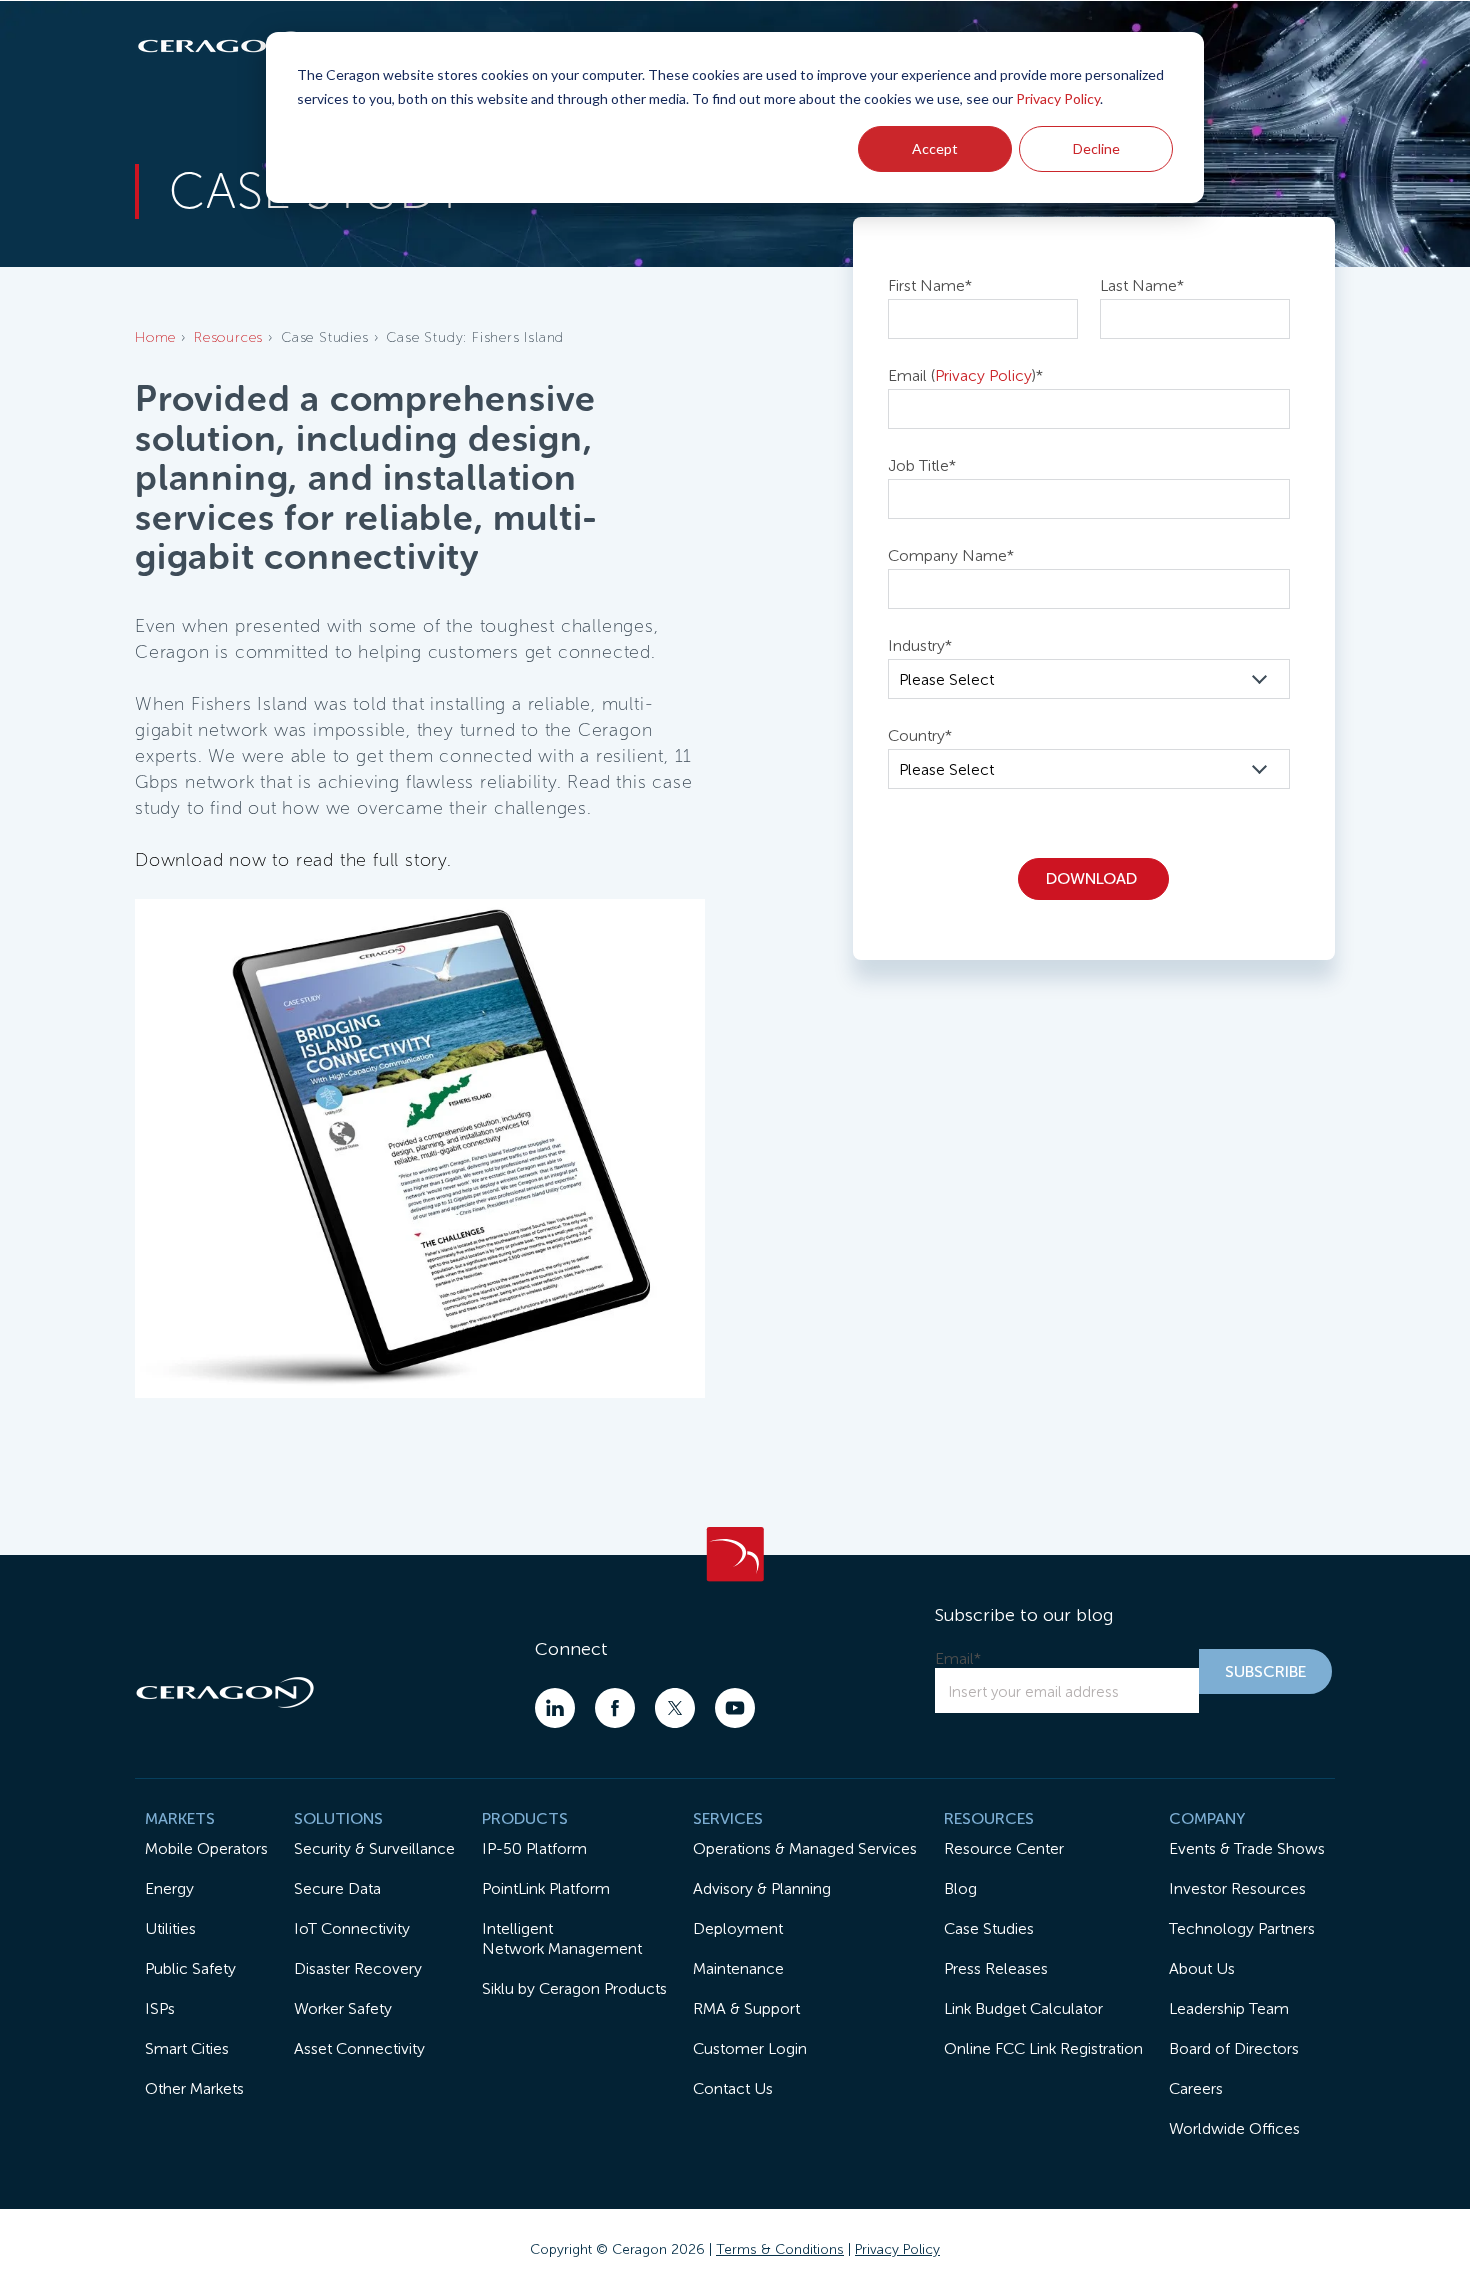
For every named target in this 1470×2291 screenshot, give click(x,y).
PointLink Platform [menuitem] (546, 1888)
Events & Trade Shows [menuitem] (1247, 1848)
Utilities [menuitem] (170, 1928)
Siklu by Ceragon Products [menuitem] (574, 1988)
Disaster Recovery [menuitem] (358, 1968)
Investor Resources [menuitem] (1237, 1888)
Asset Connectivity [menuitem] (359, 2048)
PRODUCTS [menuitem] (525, 1818)
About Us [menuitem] (1202, 1968)
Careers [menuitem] (1196, 2088)
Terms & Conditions (780, 2249)
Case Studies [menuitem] (989, 1928)
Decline (1096, 148)
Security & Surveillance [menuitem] (374, 1848)
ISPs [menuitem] (160, 2008)
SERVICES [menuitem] (728, 1818)
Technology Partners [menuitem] (1242, 1928)
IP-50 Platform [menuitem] (534, 1848)
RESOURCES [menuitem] (989, 1818)
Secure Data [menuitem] (337, 1888)
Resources (228, 337)
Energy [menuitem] (169, 1888)
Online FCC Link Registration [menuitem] (1043, 2048)
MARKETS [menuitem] (180, 1818)
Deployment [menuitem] (738, 1928)
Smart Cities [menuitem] (187, 2048)
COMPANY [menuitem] (1207, 1818)
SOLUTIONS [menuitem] (338, 1818)
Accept (935, 148)
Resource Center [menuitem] (1004, 1848)
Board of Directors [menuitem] (1234, 2048)
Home (155, 337)
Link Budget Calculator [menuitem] (1023, 2008)
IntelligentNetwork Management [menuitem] (562, 1938)
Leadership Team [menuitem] (1229, 2008)
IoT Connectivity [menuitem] (352, 1928)
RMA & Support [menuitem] (746, 2008)
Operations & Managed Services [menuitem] (805, 1848)
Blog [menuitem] (960, 1888)
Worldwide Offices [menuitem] (1234, 2128)
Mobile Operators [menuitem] (206, 1848)
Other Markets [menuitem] (194, 2088)
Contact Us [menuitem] (733, 2088)
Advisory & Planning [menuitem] (762, 1888)
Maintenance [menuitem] (738, 1968)
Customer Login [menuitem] (750, 2048)
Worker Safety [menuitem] (343, 2008)
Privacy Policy (1058, 98)
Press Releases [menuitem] (996, 1968)
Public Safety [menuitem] (190, 1968)
